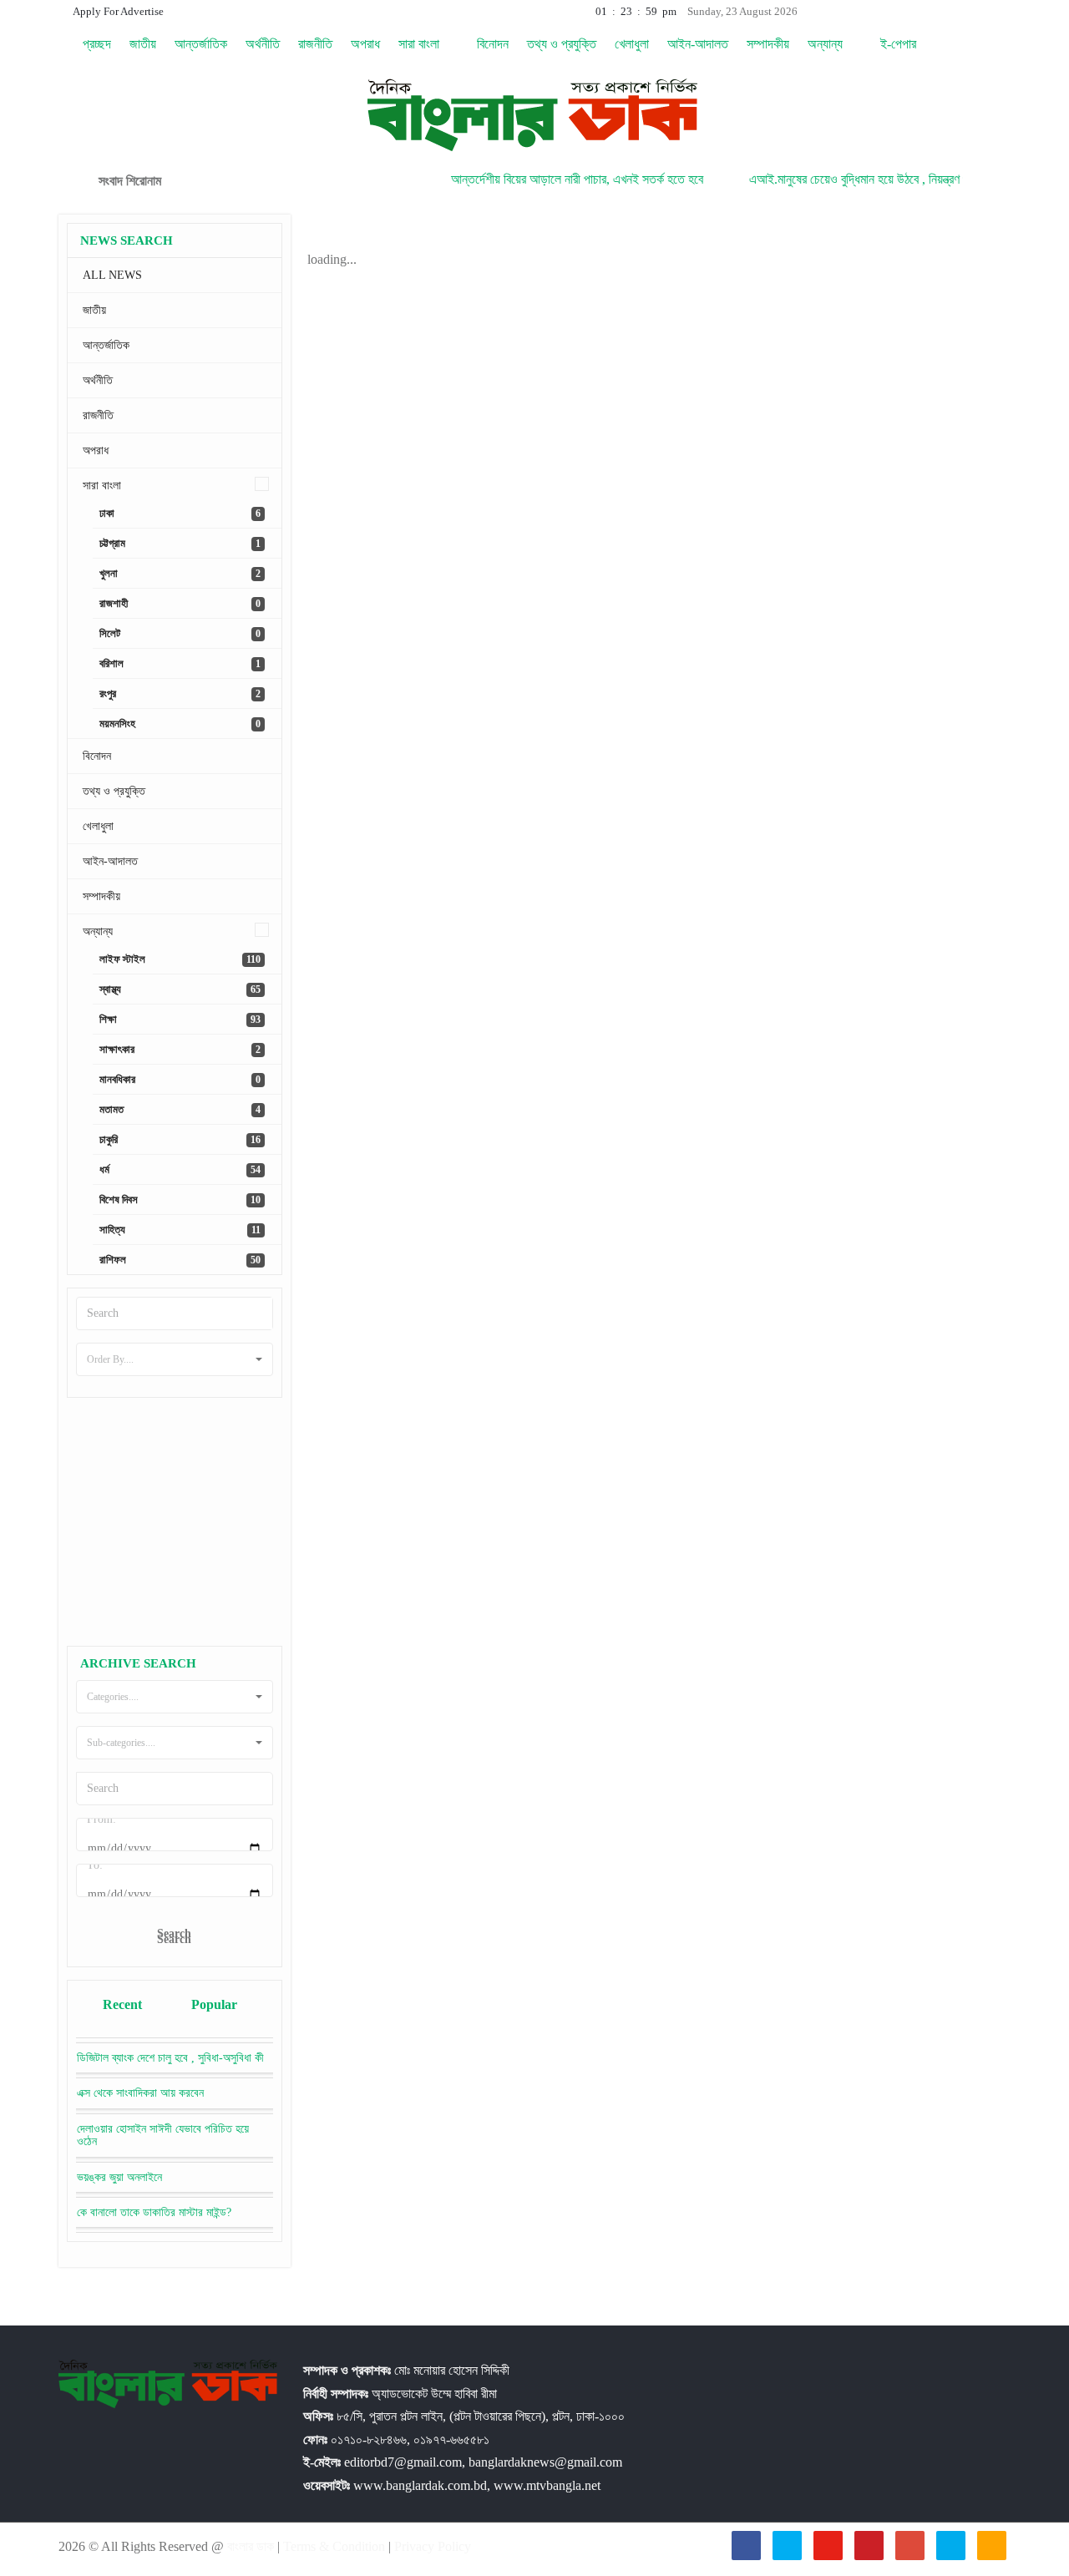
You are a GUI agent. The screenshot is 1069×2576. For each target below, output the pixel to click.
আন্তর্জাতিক (201, 44)
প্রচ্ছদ (95, 44)
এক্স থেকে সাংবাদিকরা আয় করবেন (140, 2093)
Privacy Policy (433, 2546)
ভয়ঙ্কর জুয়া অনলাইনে (119, 2177)
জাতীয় (143, 44)
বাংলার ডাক (252, 2546)
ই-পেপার (898, 44)
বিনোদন (493, 44)
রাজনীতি (315, 44)
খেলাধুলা (632, 44)
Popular (214, 2004)
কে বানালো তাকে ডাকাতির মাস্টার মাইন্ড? (154, 2212)
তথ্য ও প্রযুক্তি (562, 44)
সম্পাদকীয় (768, 44)
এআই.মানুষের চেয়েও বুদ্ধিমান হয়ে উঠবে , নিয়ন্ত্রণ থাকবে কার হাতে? (864, 179)
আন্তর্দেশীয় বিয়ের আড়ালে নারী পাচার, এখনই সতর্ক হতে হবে (549, 179)
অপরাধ (365, 44)
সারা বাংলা (421, 44)
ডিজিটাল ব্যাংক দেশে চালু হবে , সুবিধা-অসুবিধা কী (170, 2058)
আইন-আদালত (698, 44)
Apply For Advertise (117, 11)
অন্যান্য (827, 44)
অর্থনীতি (263, 44)
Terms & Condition (336, 2546)
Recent (122, 2004)
